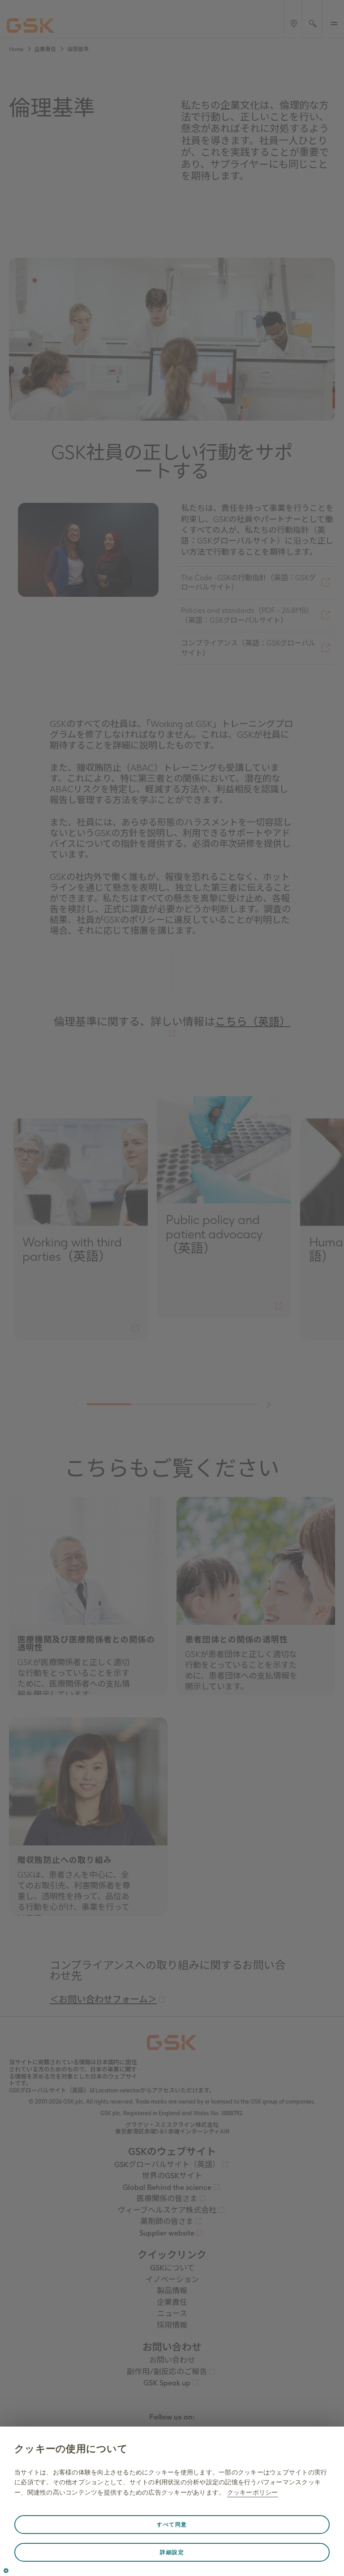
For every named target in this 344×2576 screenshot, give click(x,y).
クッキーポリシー (253, 2492)
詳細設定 (172, 2552)
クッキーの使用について (71, 2449)
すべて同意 (172, 2525)
